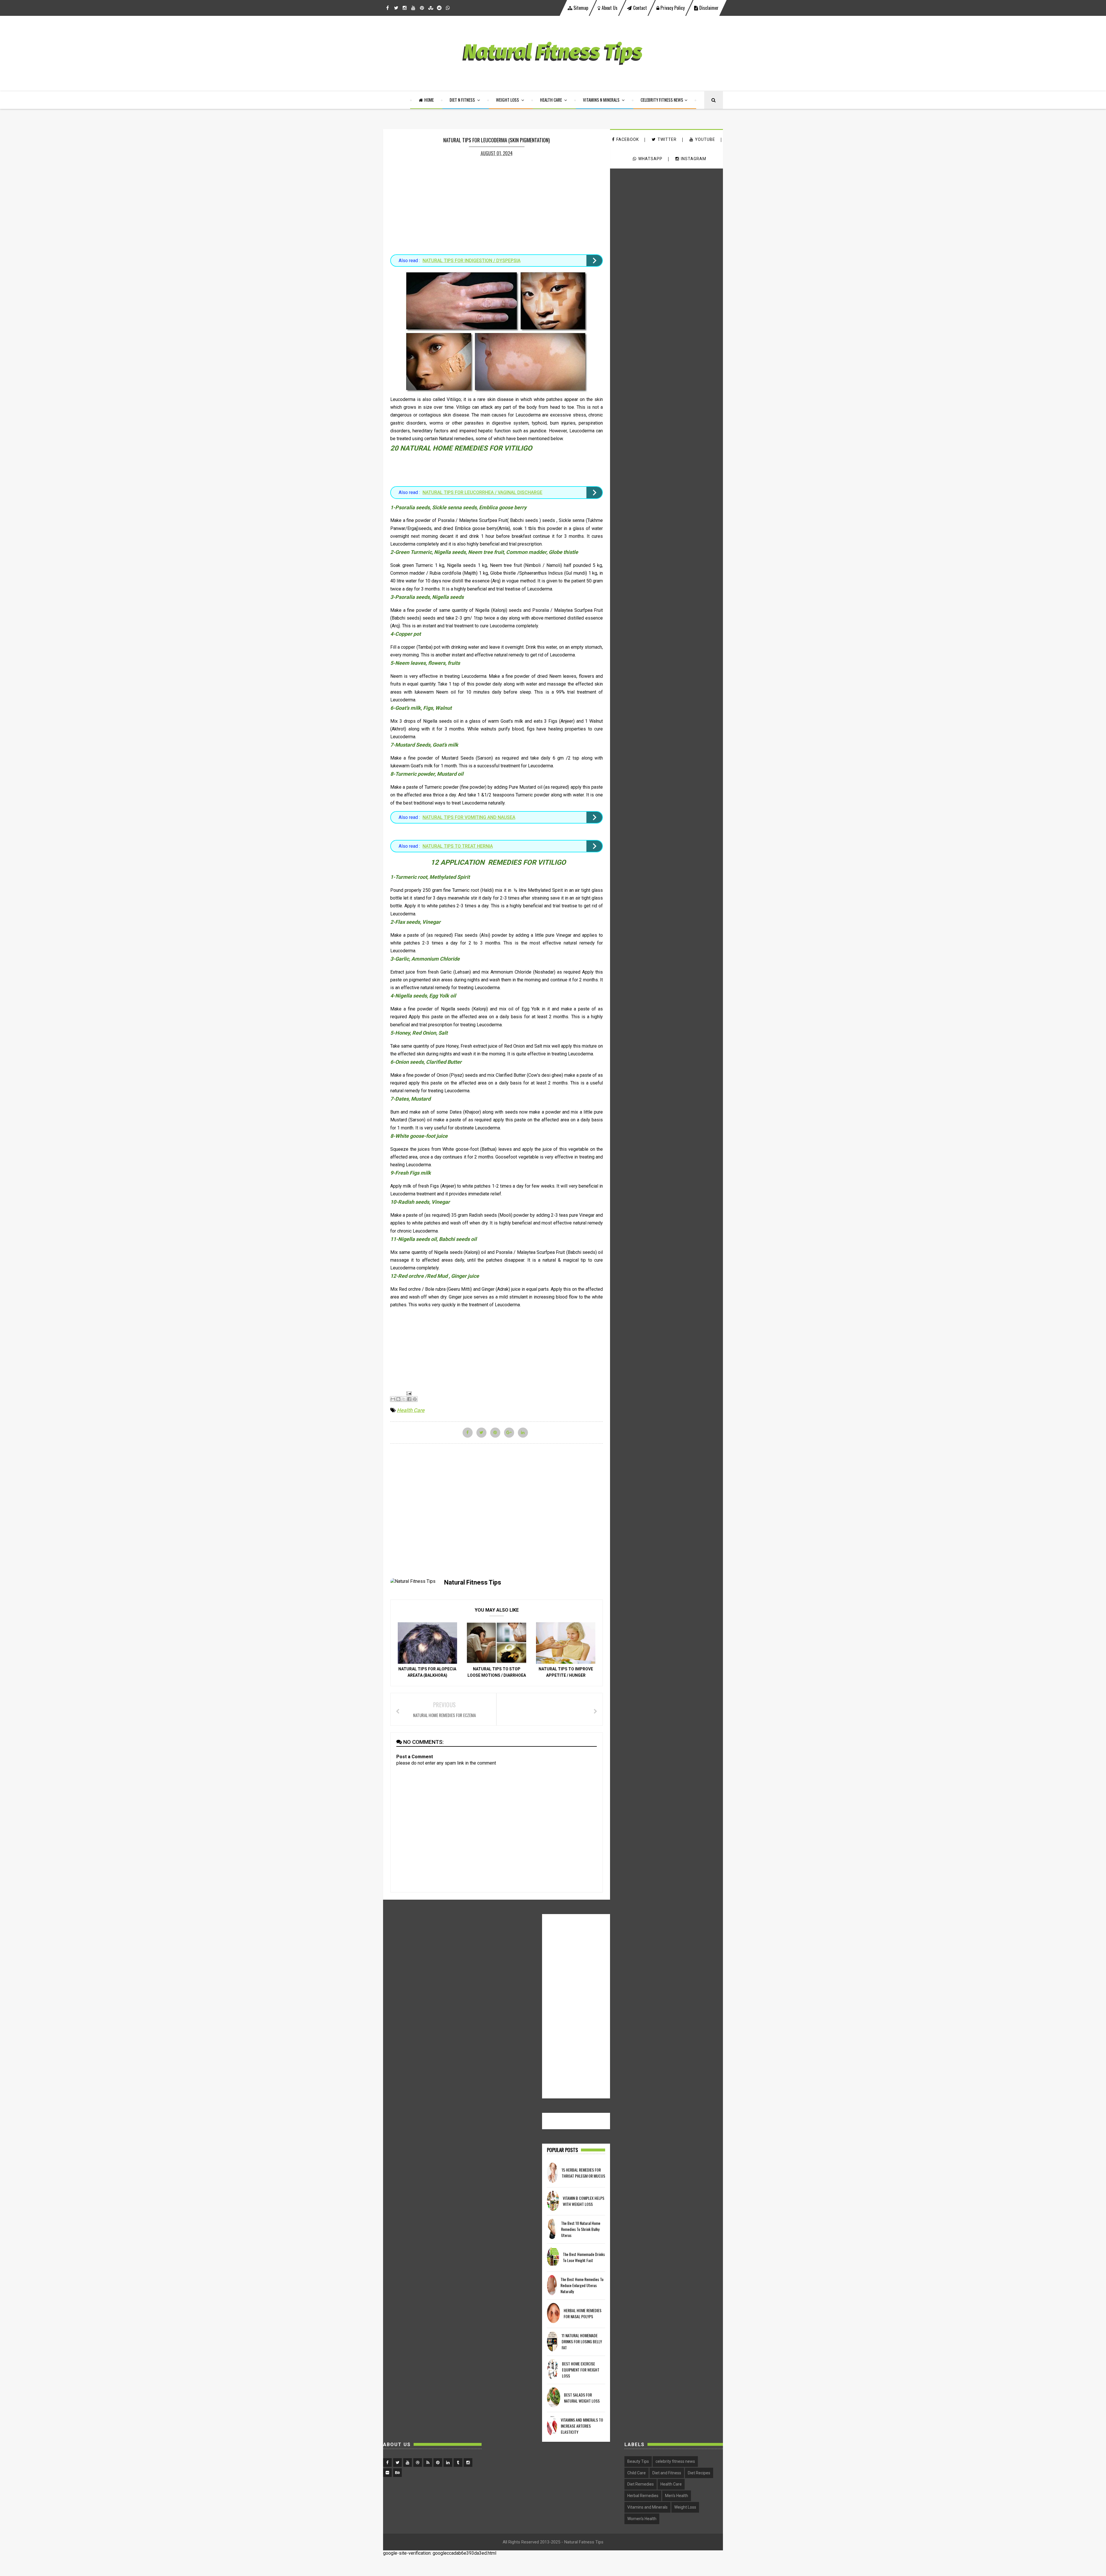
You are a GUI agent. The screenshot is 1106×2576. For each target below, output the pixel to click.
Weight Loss (508, 100)
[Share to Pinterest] (415, 1399)
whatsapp (650, 159)
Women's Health (642, 2519)
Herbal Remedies (643, 2496)
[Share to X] (404, 1399)
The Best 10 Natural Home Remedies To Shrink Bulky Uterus (581, 2229)
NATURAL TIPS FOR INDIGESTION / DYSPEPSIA (471, 261)
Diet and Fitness (667, 2473)
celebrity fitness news (675, 2461)
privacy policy (672, 8)
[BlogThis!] (398, 1399)
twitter (667, 139)
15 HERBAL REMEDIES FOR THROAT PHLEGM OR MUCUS (583, 2173)
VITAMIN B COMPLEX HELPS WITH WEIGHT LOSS (584, 2201)
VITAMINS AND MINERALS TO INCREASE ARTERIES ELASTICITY (582, 2426)
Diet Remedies (641, 2484)
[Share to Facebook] (409, 1399)
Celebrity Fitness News (662, 100)
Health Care (551, 100)
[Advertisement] (497, 202)
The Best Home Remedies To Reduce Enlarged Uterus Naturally (582, 2285)
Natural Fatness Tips (584, 2542)
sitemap (580, 8)
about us (610, 8)
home (429, 100)
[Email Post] (408, 1393)
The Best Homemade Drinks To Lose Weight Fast (584, 2257)
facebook (628, 139)
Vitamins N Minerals (602, 100)
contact (640, 8)
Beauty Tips (638, 2461)
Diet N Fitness (463, 100)
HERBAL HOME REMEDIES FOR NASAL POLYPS (583, 2313)
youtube (705, 139)
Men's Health (677, 2496)
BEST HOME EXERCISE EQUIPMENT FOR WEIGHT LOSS (581, 2370)
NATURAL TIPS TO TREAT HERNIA (458, 846)
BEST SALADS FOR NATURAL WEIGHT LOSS (582, 2398)
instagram (694, 159)
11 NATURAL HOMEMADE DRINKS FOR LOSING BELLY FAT (582, 2341)
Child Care (637, 2473)
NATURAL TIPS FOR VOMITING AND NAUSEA (469, 817)
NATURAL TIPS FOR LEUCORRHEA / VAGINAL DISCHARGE (482, 492)
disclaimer (708, 8)
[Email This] (393, 1399)
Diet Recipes (699, 2473)
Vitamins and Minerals (647, 2507)
